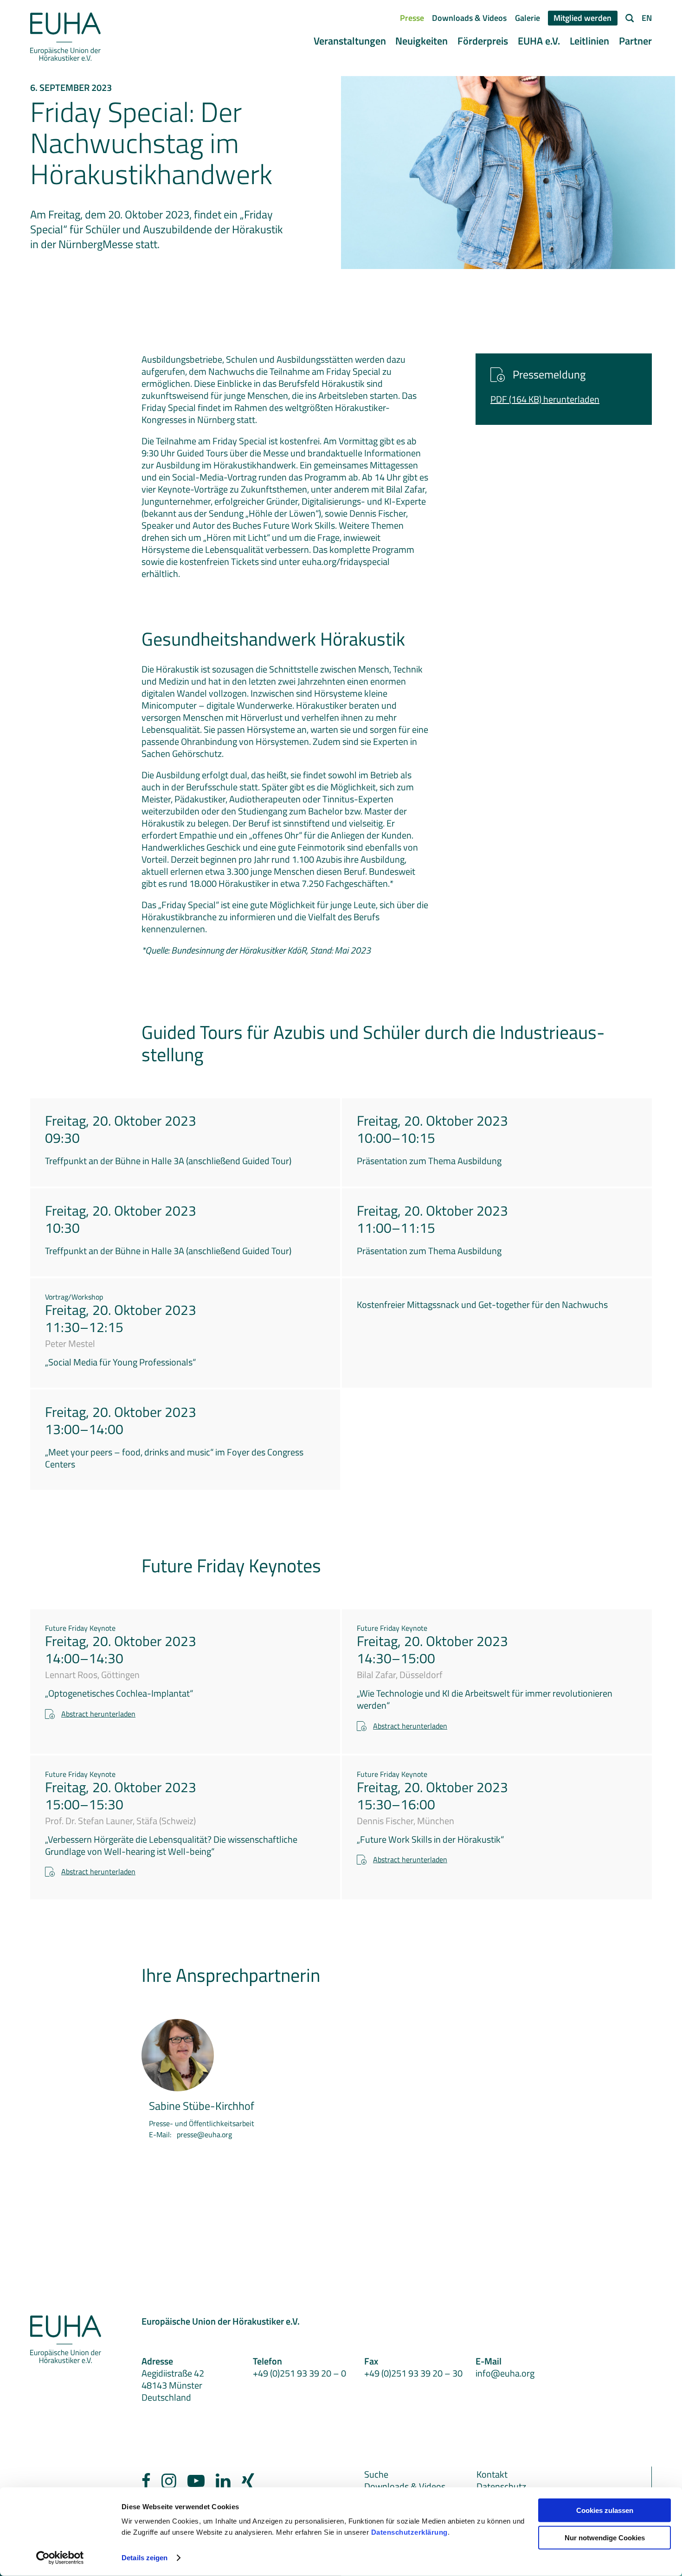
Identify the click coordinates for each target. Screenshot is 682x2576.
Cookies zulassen (605, 2510)
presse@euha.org (204, 2134)
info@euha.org (505, 2373)
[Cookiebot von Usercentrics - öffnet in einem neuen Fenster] (60, 2558)
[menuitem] (412, 18)
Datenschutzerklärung (409, 2532)
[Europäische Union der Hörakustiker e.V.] (66, 37)
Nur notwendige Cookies (605, 2538)
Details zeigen (145, 2558)
